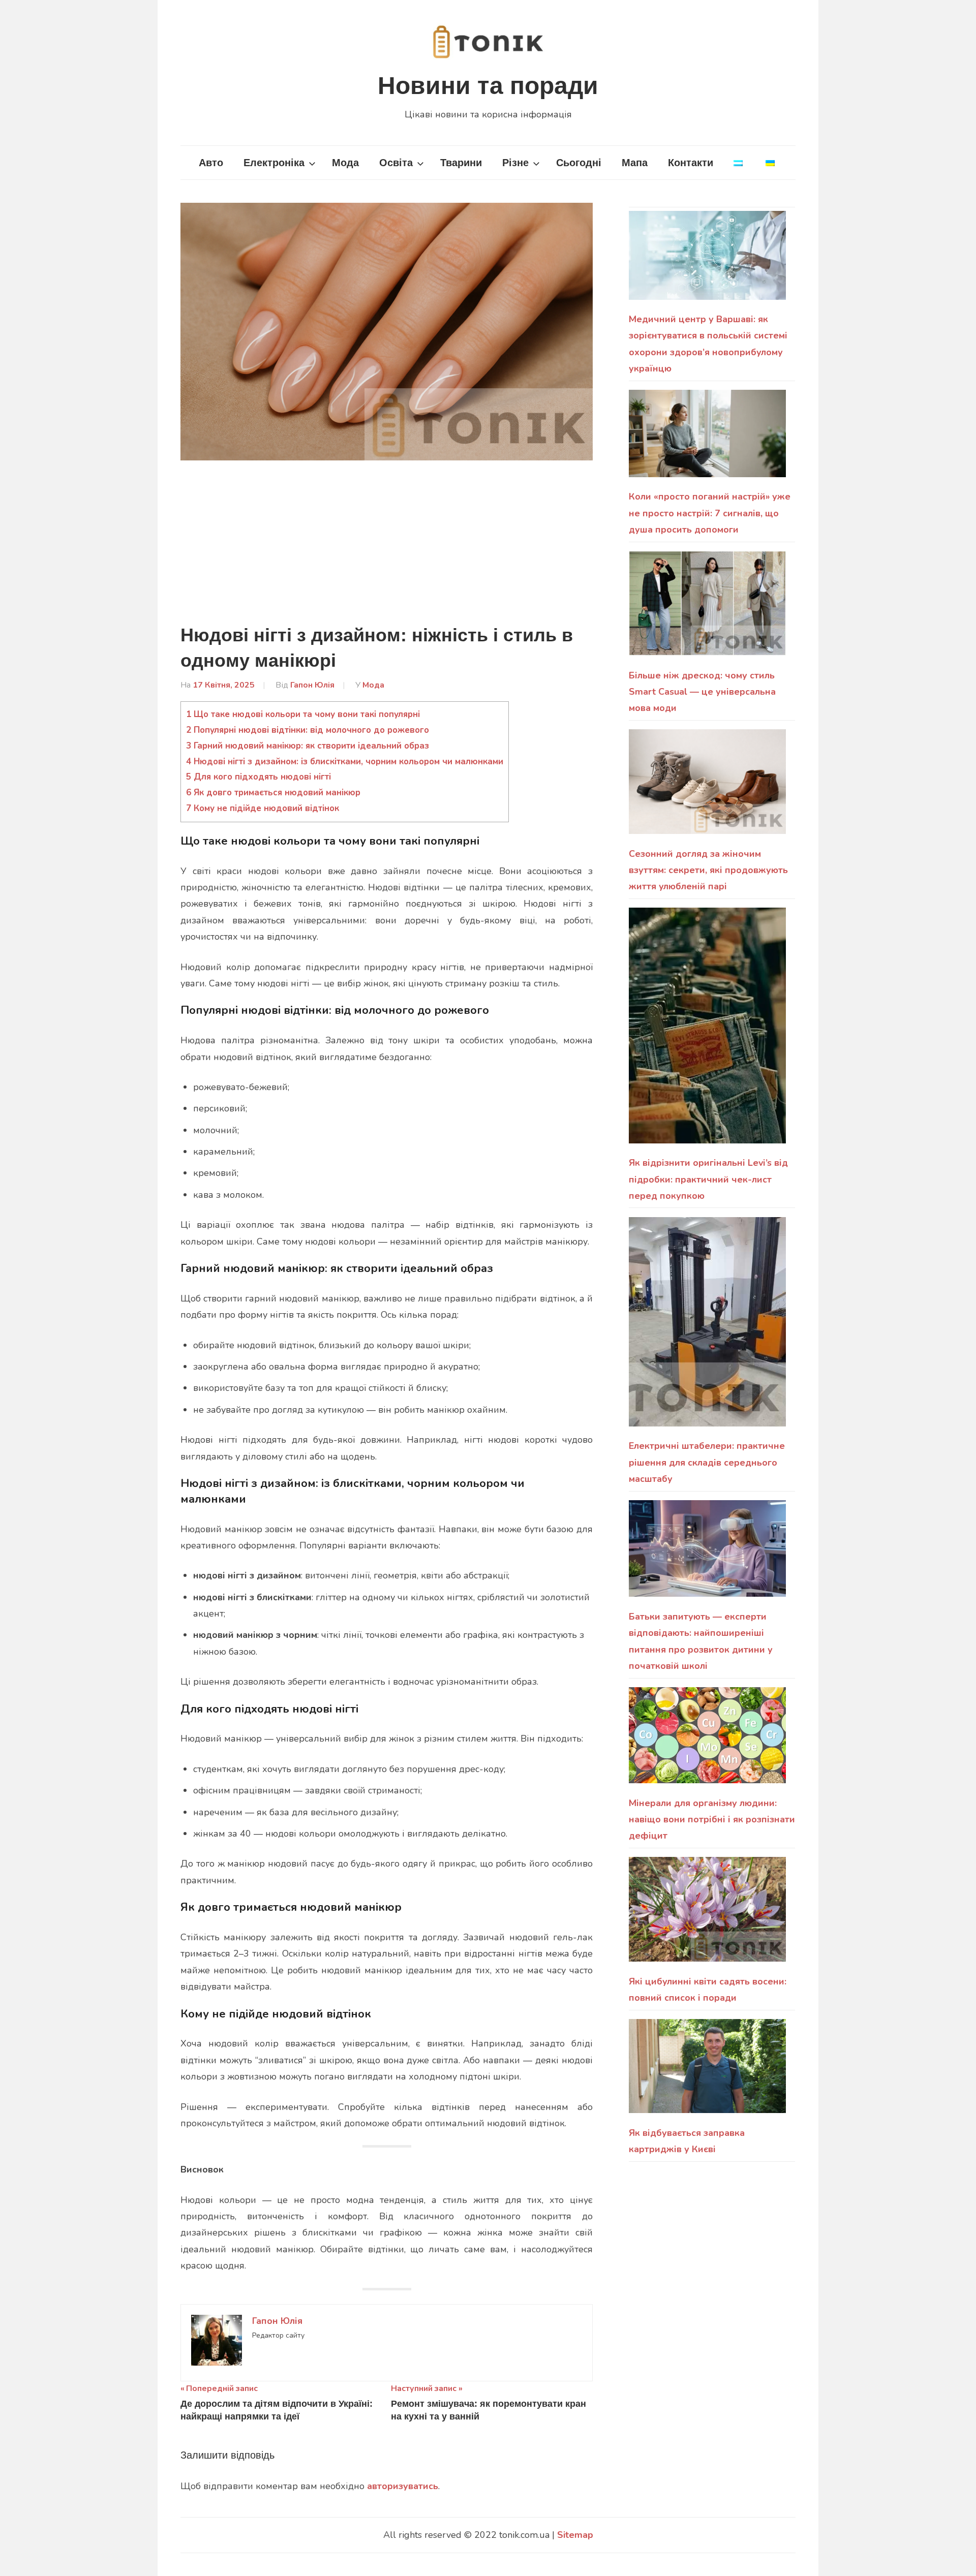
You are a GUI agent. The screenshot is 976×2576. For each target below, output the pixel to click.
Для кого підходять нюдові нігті (258, 777)
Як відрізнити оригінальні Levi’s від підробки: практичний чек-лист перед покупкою (708, 1179)
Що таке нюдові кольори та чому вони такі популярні (303, 714)
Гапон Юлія (312, 685)
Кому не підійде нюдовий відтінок (263, 808)
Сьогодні (579, 163)
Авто (211, 163)
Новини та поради (488, 86)
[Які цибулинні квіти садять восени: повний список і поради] (707, 1915)
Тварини (461, 163)
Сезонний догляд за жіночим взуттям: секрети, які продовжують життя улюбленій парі (708, 870)
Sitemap (575, 2535)
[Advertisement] (387, 547)
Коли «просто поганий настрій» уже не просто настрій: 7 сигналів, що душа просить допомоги (710, 513)
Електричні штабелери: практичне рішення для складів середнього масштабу (707, 1462)
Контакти (691, 163)
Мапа (635, 163)
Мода (345, 163)
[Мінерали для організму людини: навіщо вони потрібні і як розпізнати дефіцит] (707, 1741)
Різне (515, 163)
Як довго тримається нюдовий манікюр (273, 793)
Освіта (396, 163)
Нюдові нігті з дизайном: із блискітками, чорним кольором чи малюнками (345, 762)
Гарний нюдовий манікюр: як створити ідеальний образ (308, 746)
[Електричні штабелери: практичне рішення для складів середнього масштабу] (707, 1328)
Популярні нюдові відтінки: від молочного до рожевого (308, 730)
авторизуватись (403, 2486)
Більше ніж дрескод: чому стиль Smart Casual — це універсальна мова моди (702, 692)
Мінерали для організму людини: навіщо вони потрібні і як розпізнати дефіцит (712, 1820)
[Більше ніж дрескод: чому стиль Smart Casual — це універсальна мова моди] (707, 609)
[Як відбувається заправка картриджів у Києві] (707, 2072)
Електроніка (274, 163)
